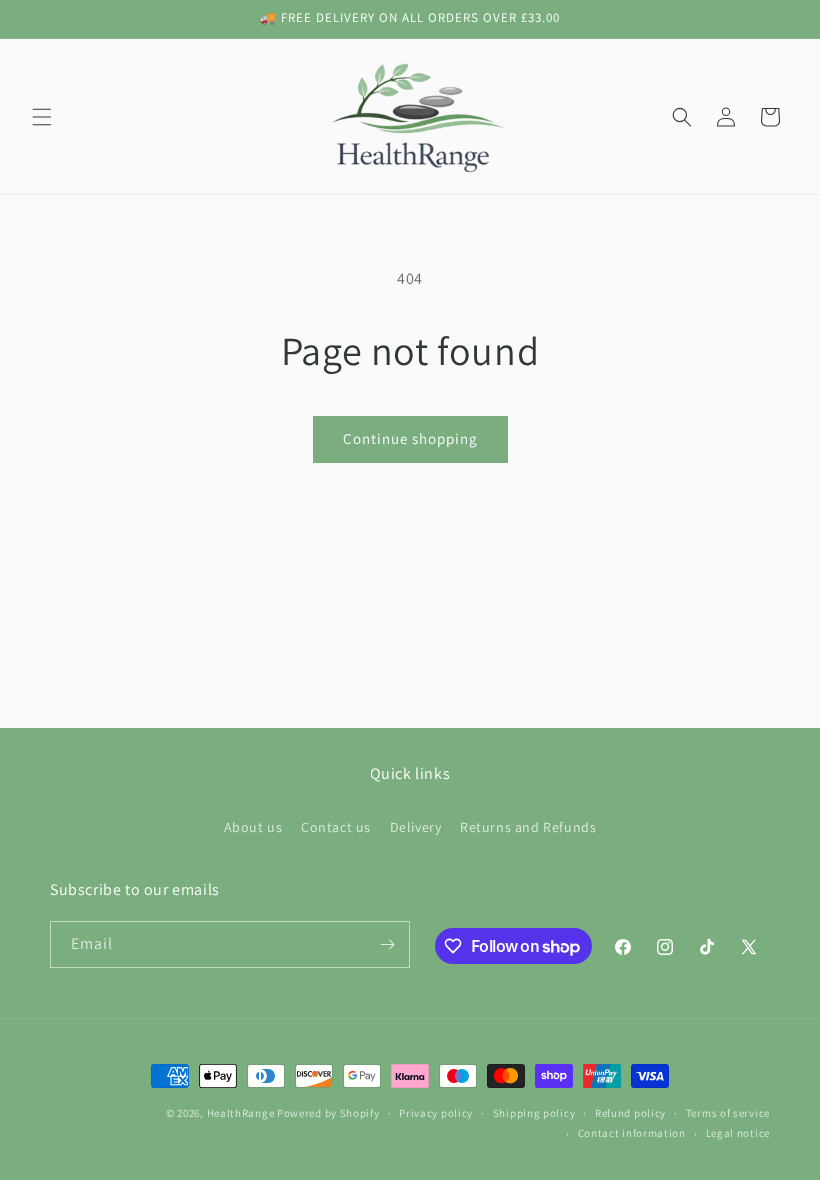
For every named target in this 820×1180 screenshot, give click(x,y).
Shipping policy (534, 1113)
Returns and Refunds (528, 827)
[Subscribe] (387, 944)
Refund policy (630, 1113)
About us (253, 827)
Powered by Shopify (328, 1113)
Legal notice (738, 1133)
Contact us (336, 827)
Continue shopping (410, 438)
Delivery (416, 827)
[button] (42, 117)
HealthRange (241, 1113)
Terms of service (728, 1113)
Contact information (632, 1133)
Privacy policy (436, 1113)
